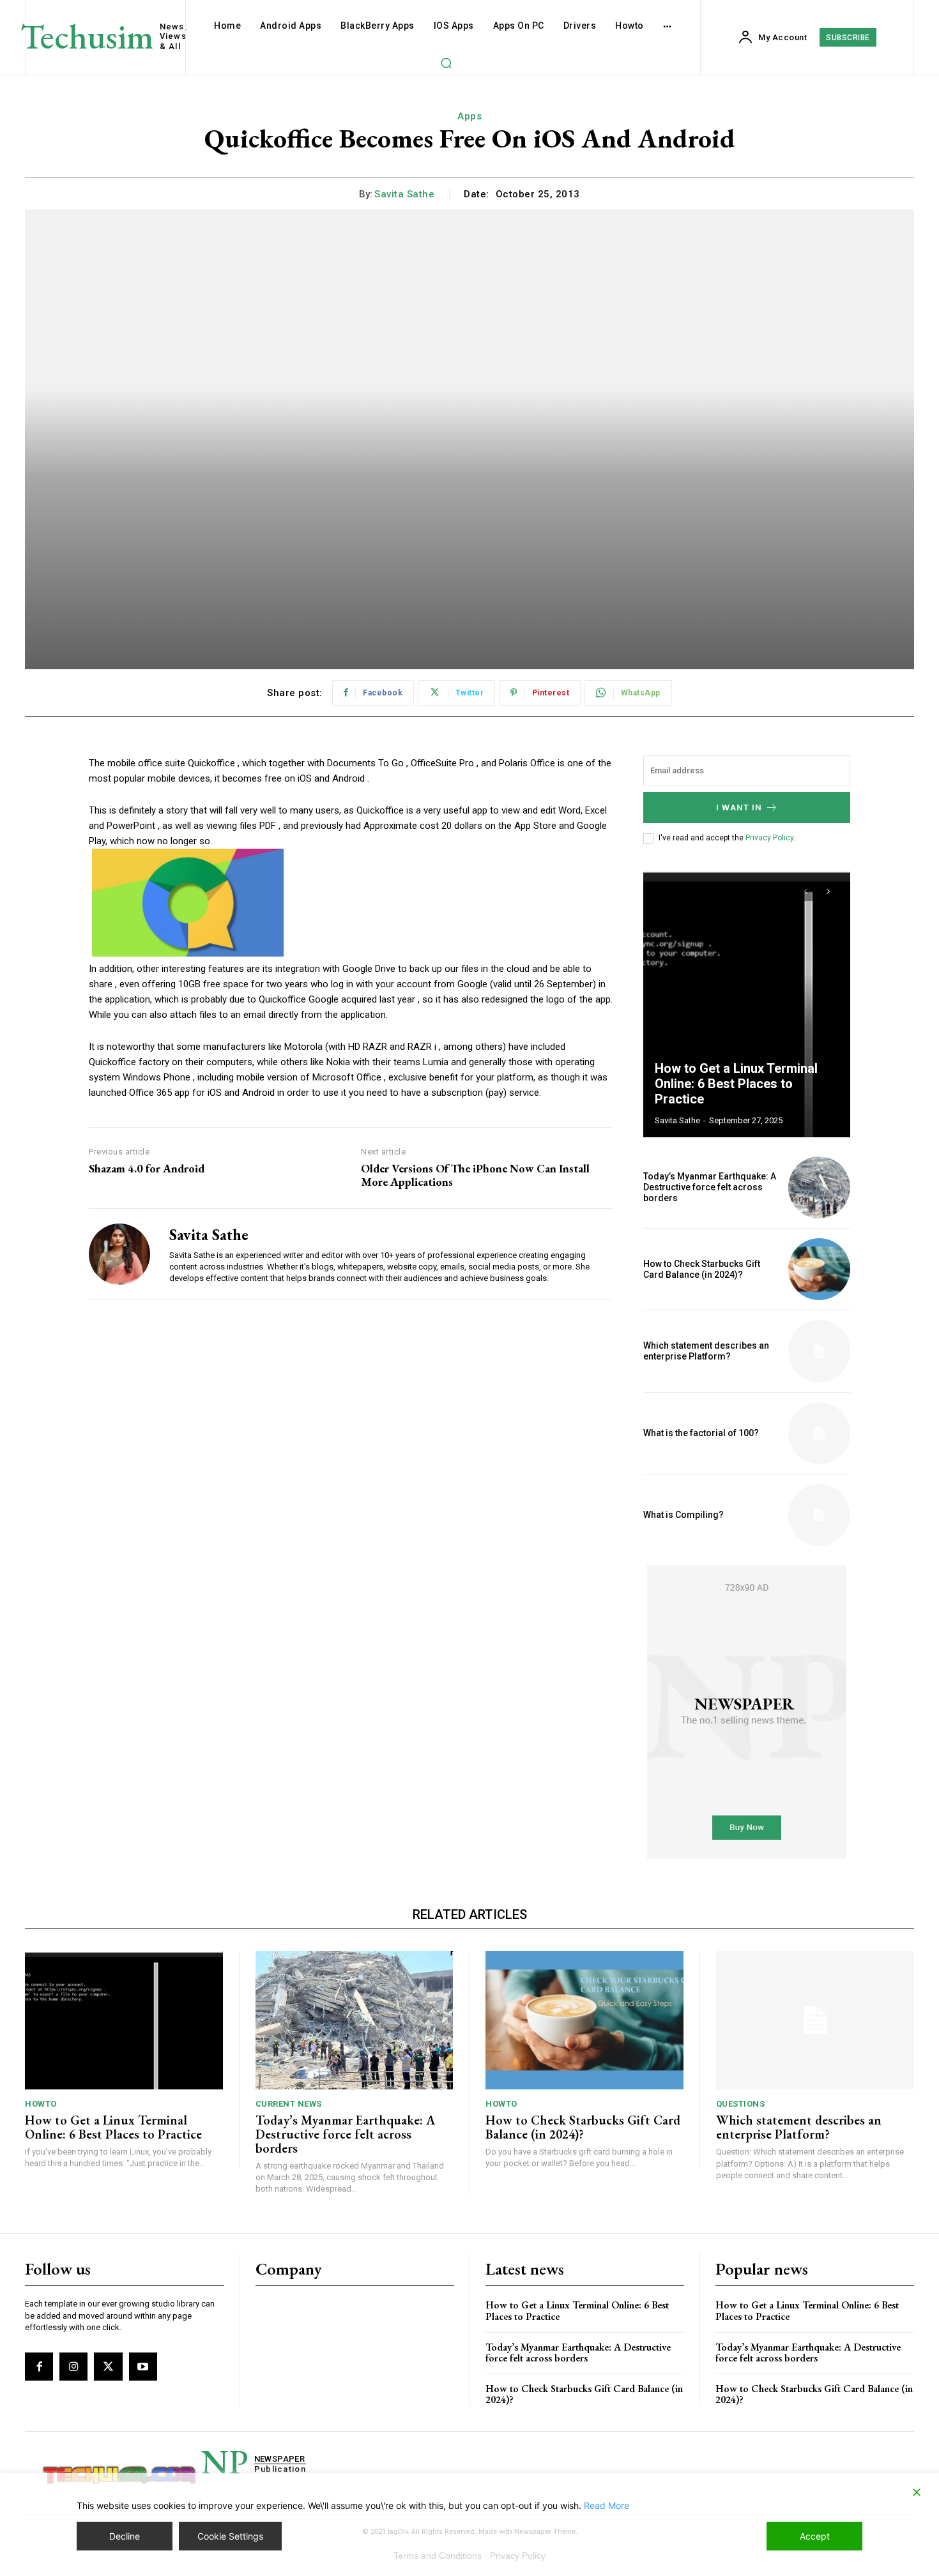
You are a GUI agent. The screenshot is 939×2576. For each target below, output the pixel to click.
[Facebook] (39, 2367)
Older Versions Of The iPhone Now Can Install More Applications (475, 1175)
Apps (469, 116)
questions (741, 2104)
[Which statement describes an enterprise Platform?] (819, 1351)
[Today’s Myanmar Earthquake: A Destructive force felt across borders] (819, 1187)
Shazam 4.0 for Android (147, 1169)
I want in (739, 807)
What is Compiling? (683, 1515)
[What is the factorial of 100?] (819, 1433)
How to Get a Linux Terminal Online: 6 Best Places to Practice (736, 1084)
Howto (41, 2104)
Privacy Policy (769, 838)
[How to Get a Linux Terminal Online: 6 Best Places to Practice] (747, 1003)
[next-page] (828, 891)
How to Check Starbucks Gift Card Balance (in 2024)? (702, 1269)
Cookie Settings (230, 2536)
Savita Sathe (404, 194)
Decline (125, 2536)
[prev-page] (805, 891)
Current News (289, 2104)
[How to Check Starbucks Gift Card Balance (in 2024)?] (819, 1269)
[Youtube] (143, 2367)
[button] (446, 63)
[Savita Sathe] (119, 1254)
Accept (815, 2536)
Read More (607, 2505)
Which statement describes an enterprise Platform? (706, 1351)
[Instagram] (73, 2367)
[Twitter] (108, 2367)
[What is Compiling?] (819, 1515)
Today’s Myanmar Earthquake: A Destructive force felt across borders (710, 1187)
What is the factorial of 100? (701, 1433)
